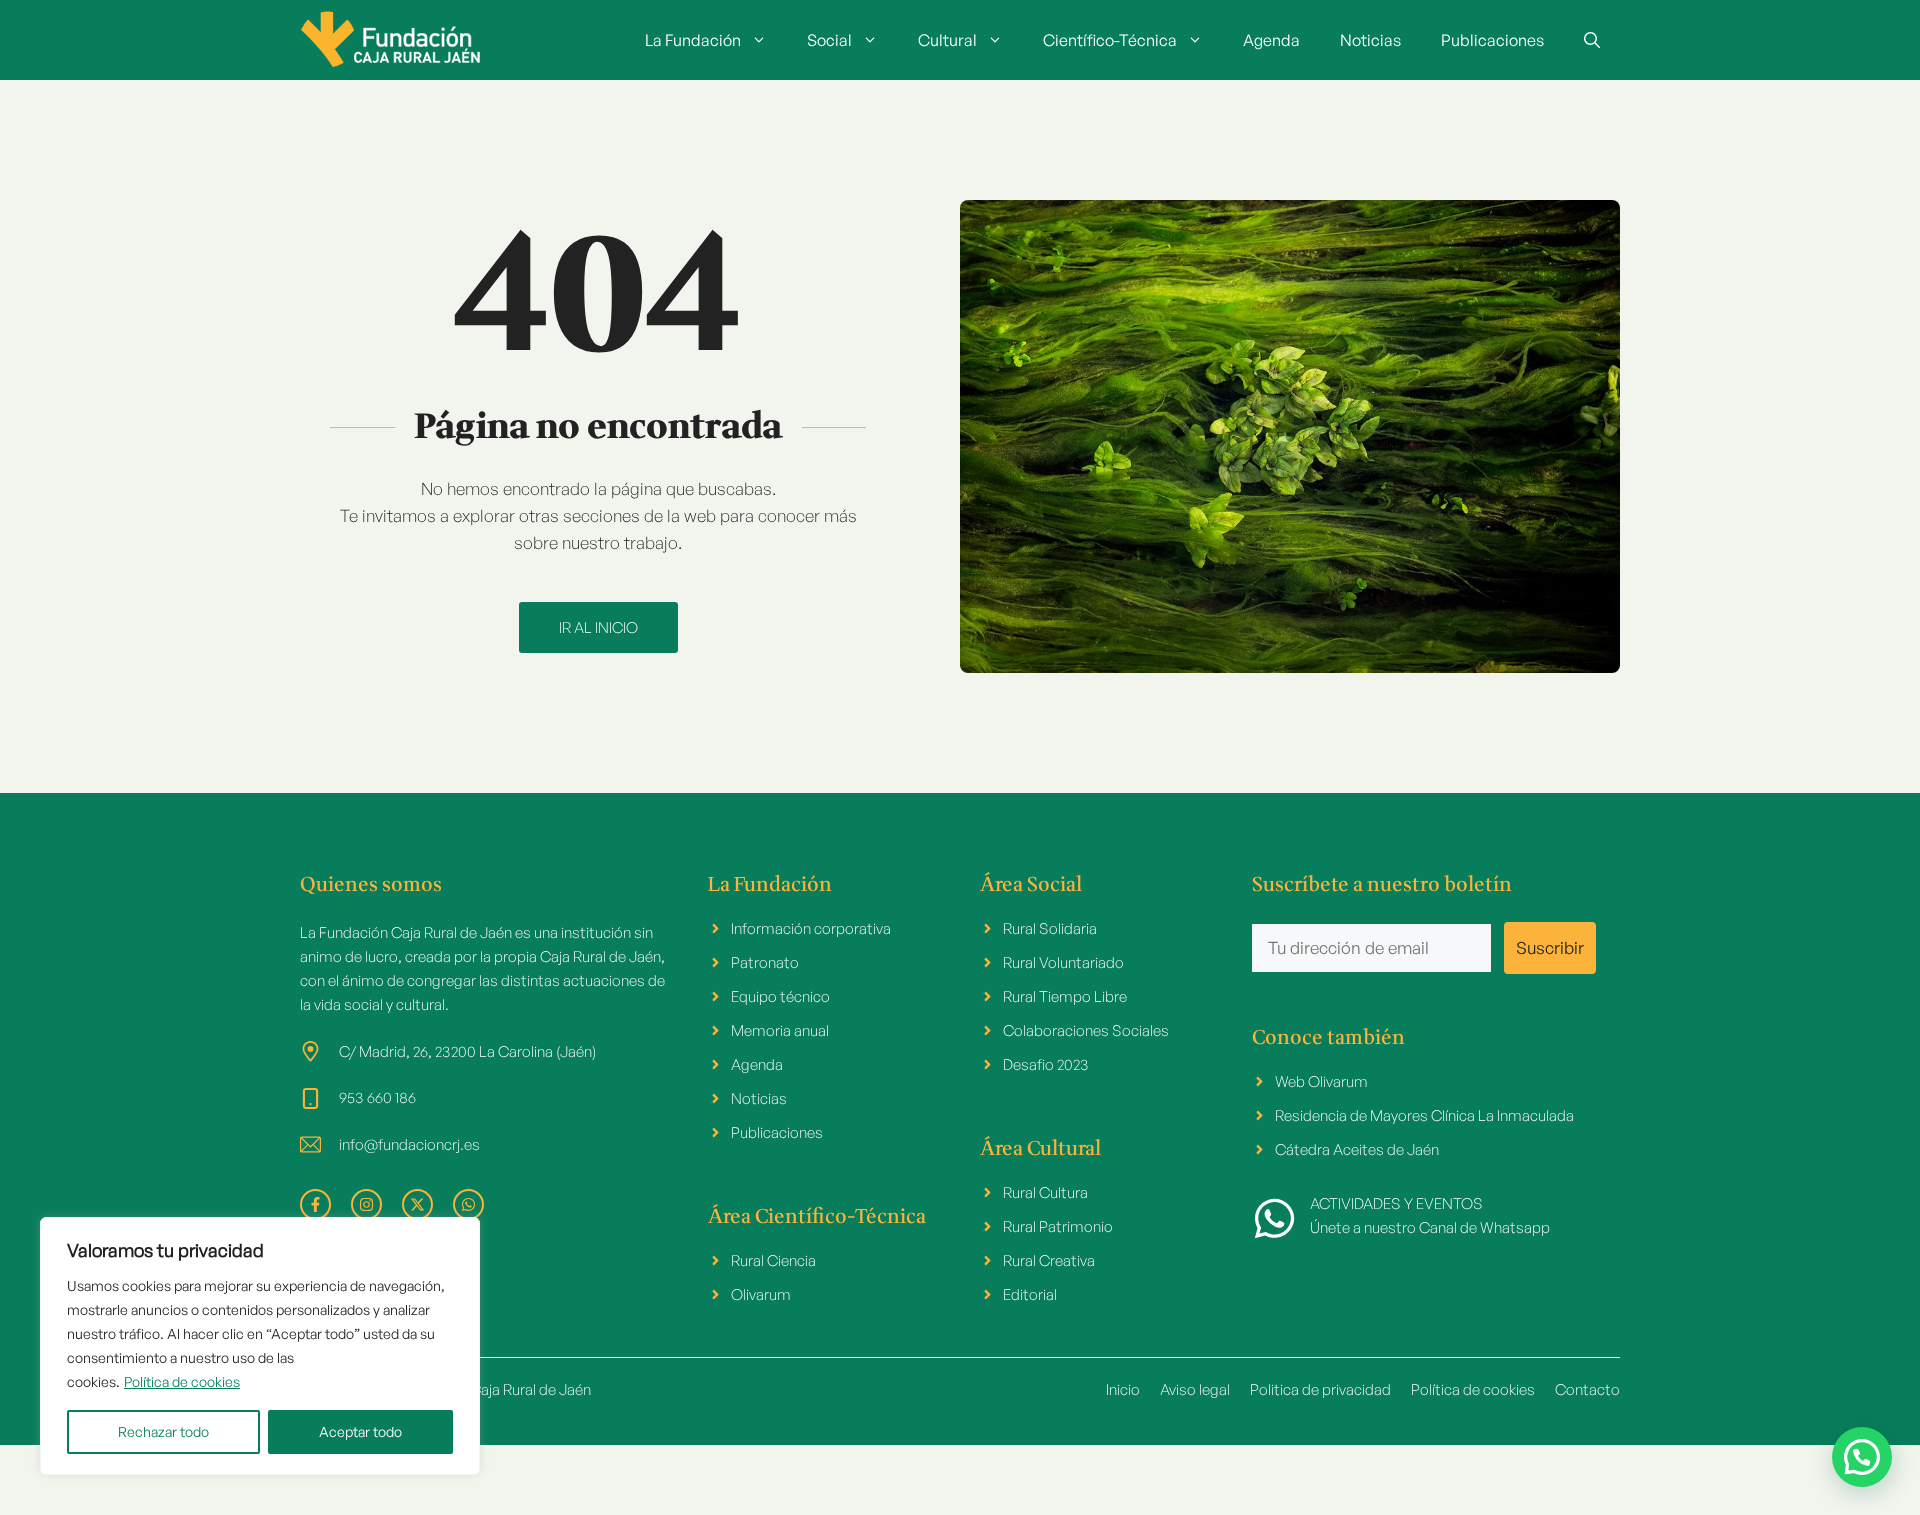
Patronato (765, 962)
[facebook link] (315, 1204)
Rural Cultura (1045, 1192)
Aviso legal (1195, 1389)
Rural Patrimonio (1058, 1226)
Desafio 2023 (1046, 1064)
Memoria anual (780, 1030)
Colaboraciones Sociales (1086, 1030)
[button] (1592, 40)
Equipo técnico (780, 996)
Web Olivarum (1321, 1081)
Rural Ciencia (773, 1260)
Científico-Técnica (1110, 40)
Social (829, 40)
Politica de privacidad (1320, 1389)
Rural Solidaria (1050, 928)
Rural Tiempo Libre (1065, 996)
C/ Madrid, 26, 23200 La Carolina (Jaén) (467, 1051)
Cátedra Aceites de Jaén (1357, 1149)
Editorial (1030, 1294)
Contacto (1587, 1389)
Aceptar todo (360, 1431)
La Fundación (693, 40)
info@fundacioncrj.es (409, 1144)
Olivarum (761, 1294)
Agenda (1271, 40)
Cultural (947, 40)
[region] (260, 1346)
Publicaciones (1492, 40)
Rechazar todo (163, 1431)
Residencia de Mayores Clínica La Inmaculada (1424, 1115)
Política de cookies (182, 1381)
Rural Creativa (1049, 1260)
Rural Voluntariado (1063, 962)
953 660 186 (377, 1097)
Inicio (1123, 1389)
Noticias (1370, 40)
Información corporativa (811, 928)
